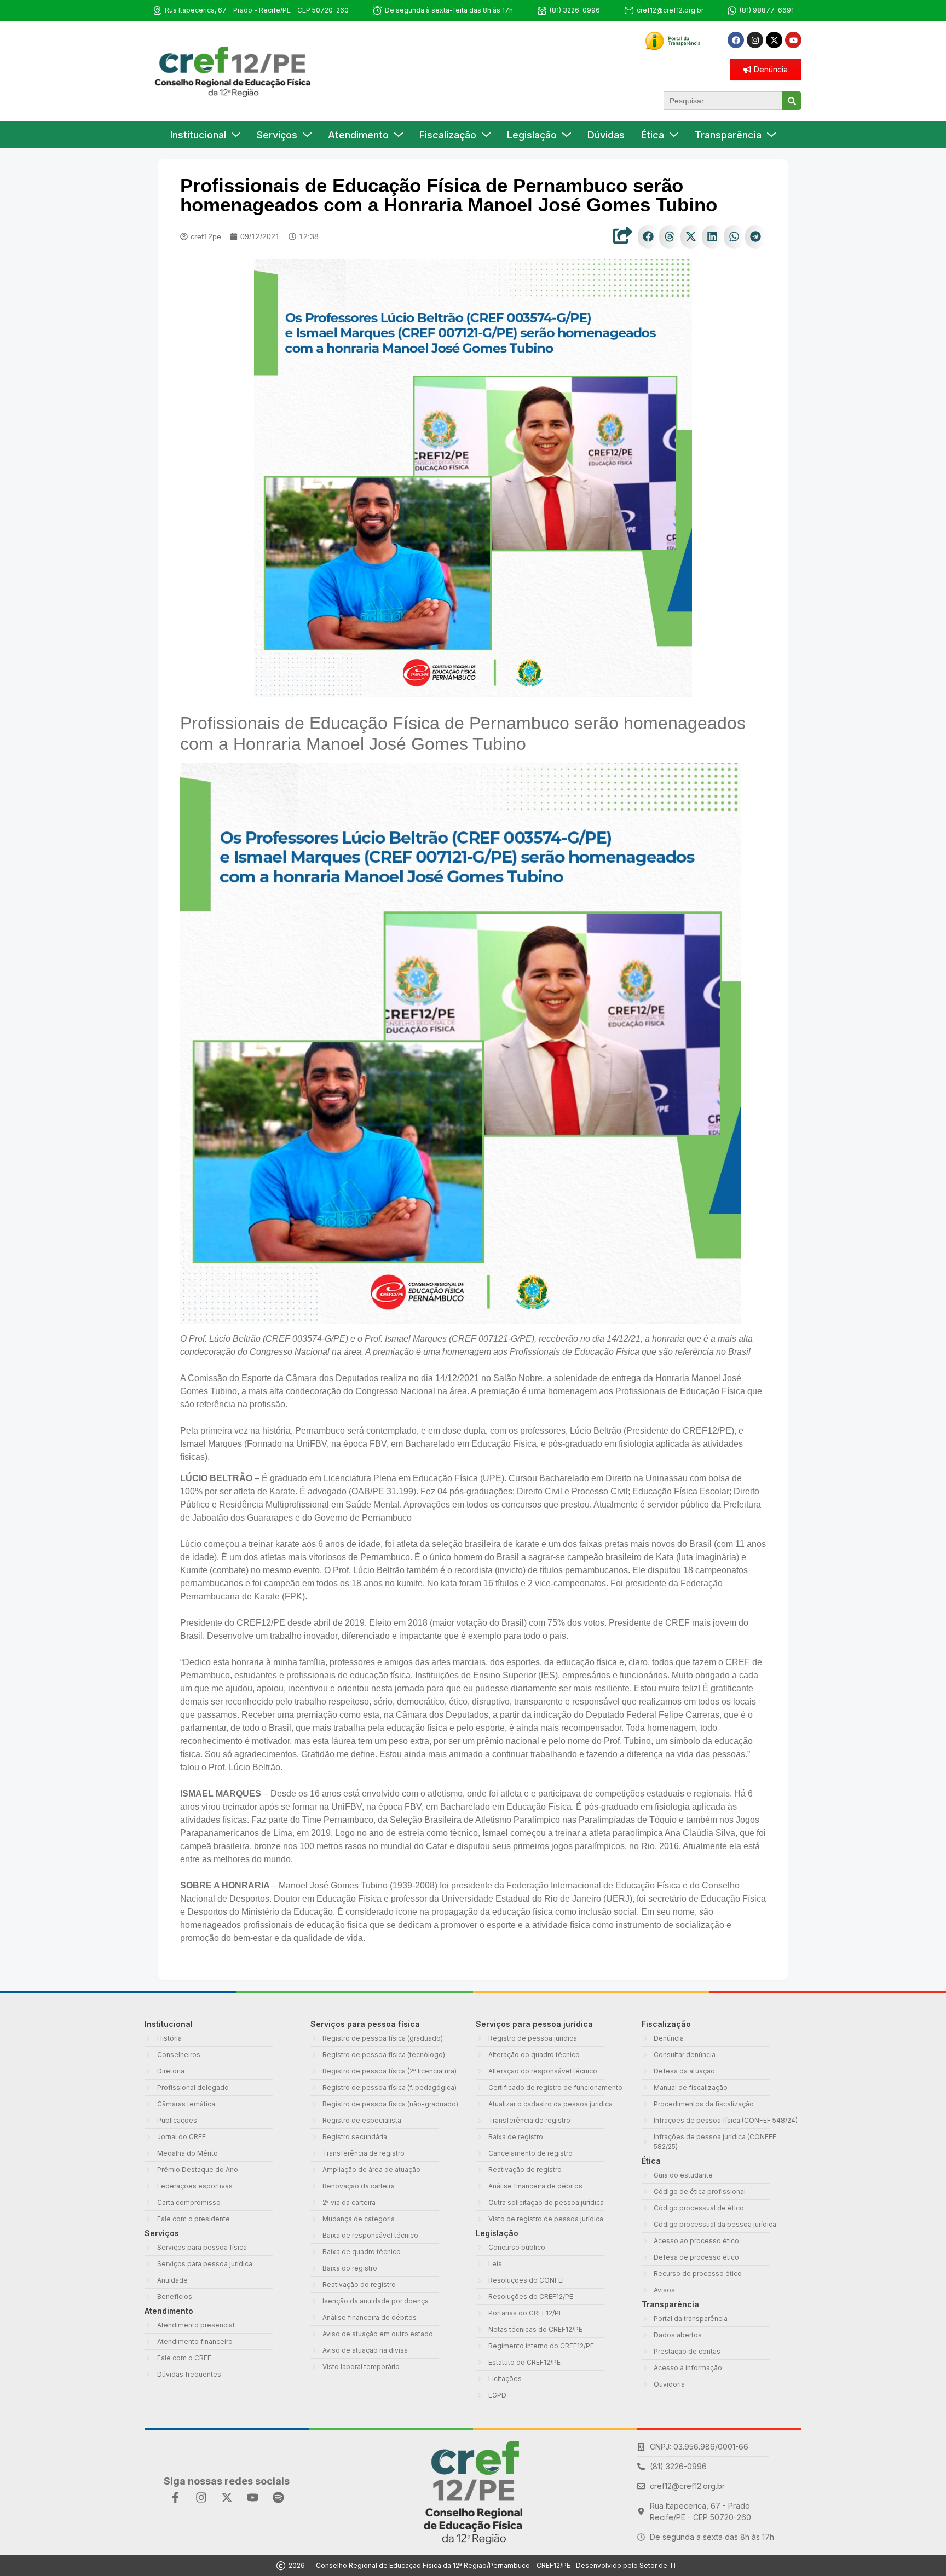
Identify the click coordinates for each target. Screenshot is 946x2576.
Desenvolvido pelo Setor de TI (626, 2565)
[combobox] (723, 101)
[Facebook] (736, 40)
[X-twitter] (774, 40)
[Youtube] (793, 40)
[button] (648, 237)
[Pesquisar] (792, 101)
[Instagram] (755, 40)
